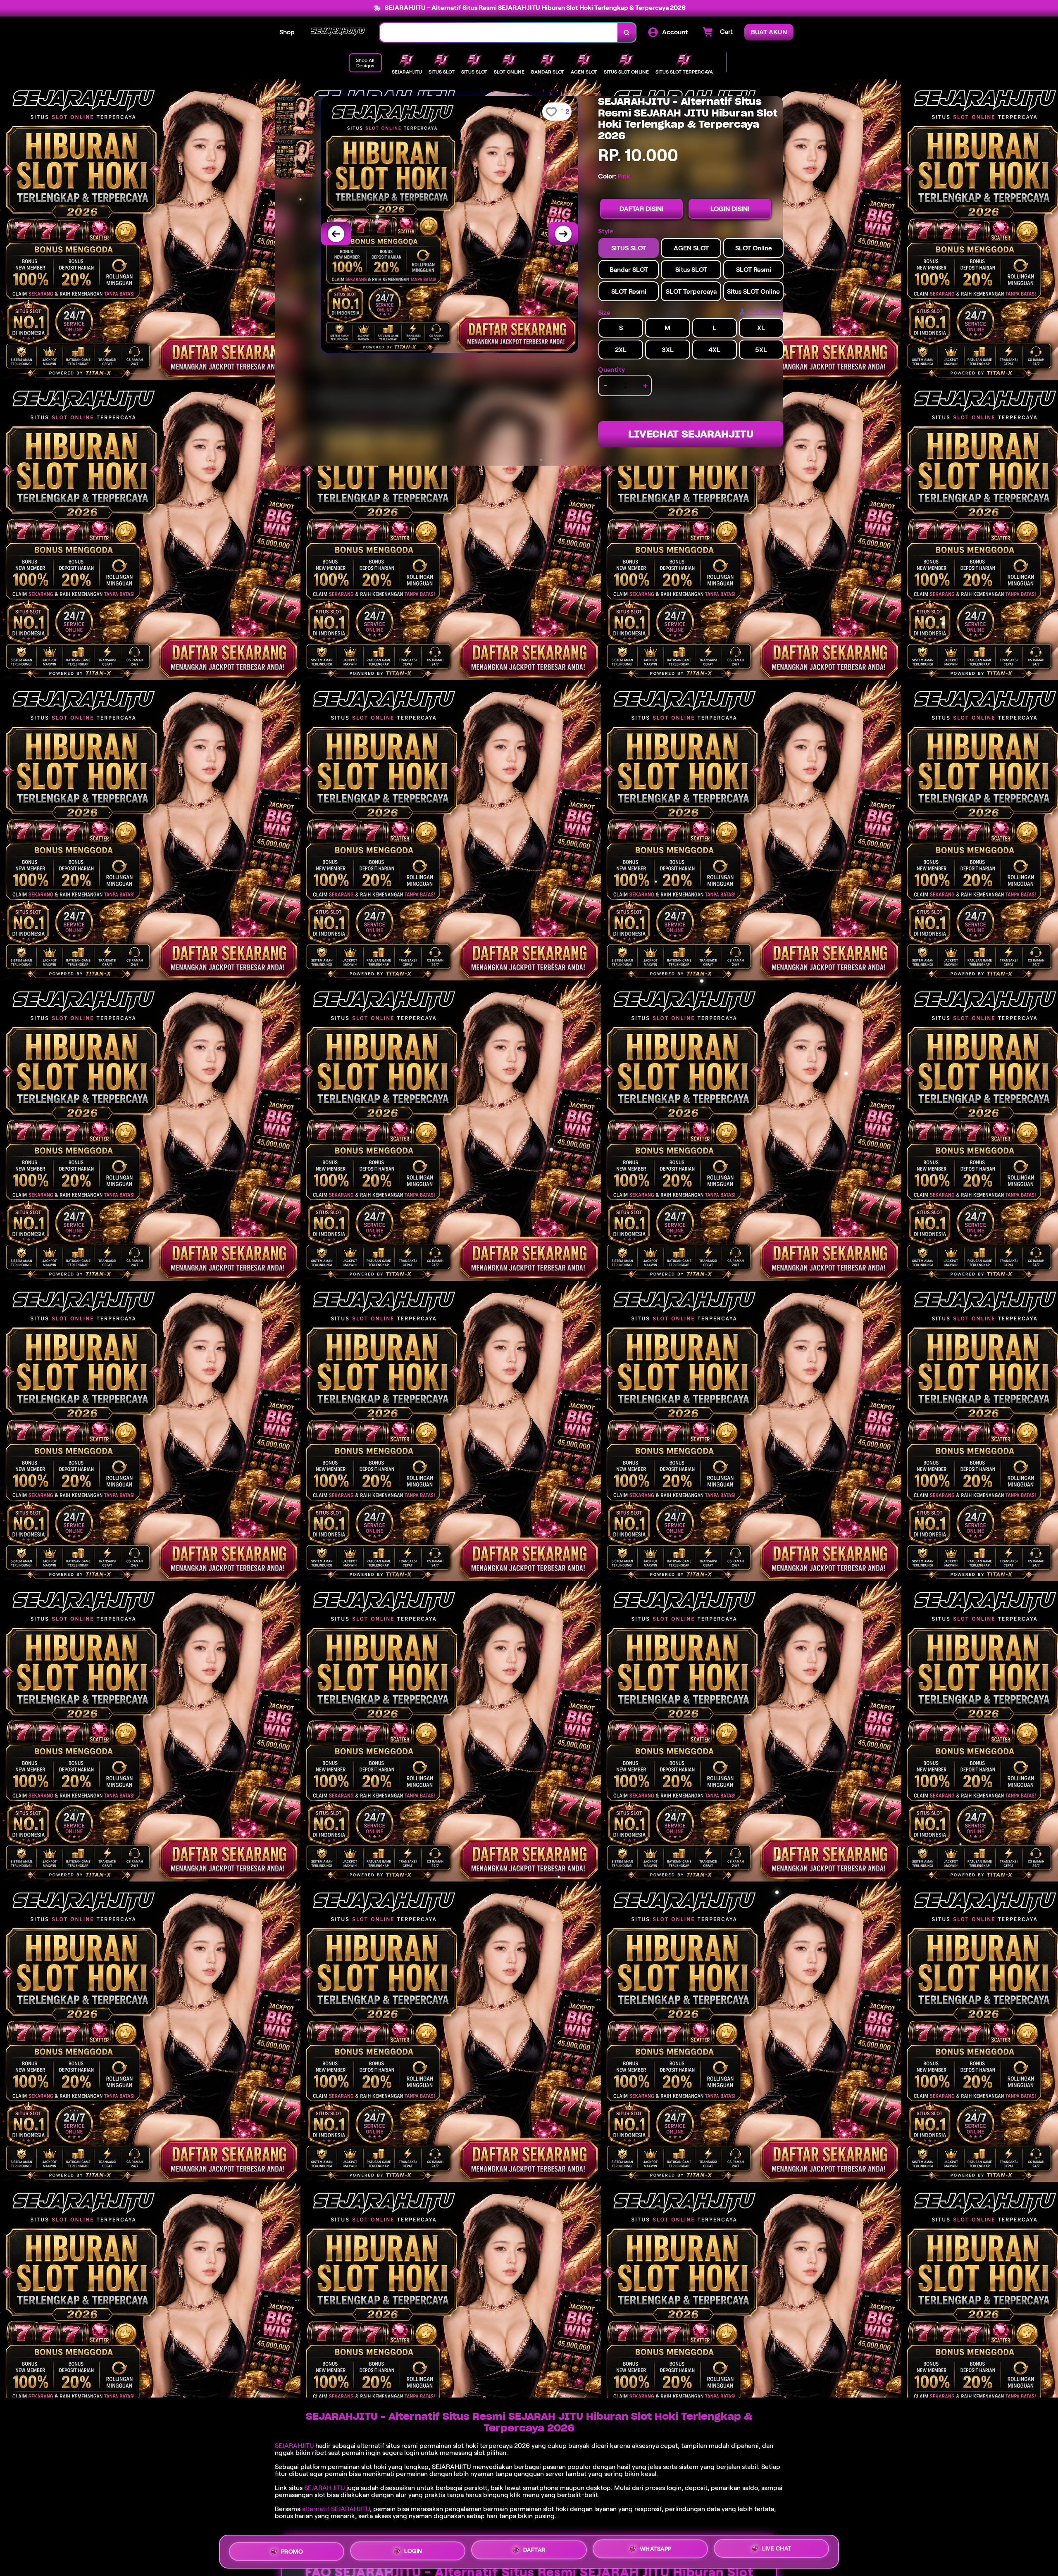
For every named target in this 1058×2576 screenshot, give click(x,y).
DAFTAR (534, 2552)
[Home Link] (337, 32)
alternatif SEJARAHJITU (336, 2509)
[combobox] (499, 32)
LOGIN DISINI (730, 209)
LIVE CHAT (777, 2551)
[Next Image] (563, 234)
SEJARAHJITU (294, 2446)
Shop (287, 32)
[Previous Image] (336, 234)
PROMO (292, 2550)
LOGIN (413, 2551)
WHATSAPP (656, 2552)
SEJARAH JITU (324, 2488)
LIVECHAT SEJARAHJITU (691, 434)
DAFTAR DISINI (641, 209)
